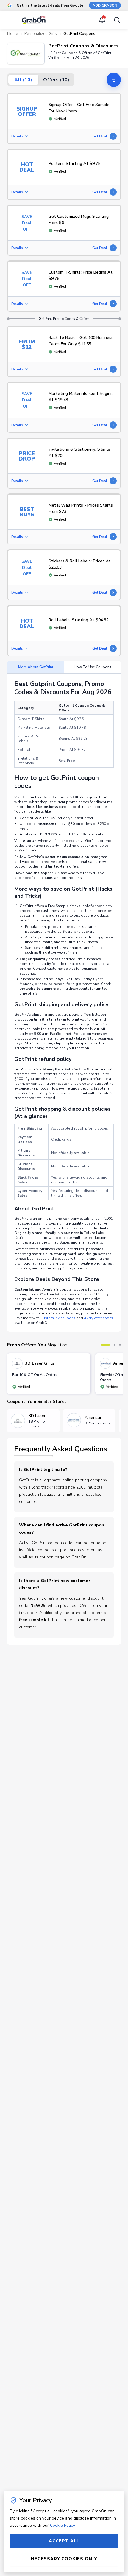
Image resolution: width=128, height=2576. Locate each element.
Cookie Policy (63, 2525)
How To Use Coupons (93, 667)
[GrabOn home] (34, 20)
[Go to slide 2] (115, 1345)
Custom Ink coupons (58, 1318)
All (23, 80)
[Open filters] (114, 80)
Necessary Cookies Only (64, 2559)
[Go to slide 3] (120, 1345)
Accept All (64, 2541)
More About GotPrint (36, 667)
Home (13, 34)
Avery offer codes (99, 1318)
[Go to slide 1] (105, 1345)
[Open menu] (13, 20)
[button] (26, 53)
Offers (56, 80)
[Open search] (115, 20)
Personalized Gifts (41, 34)
